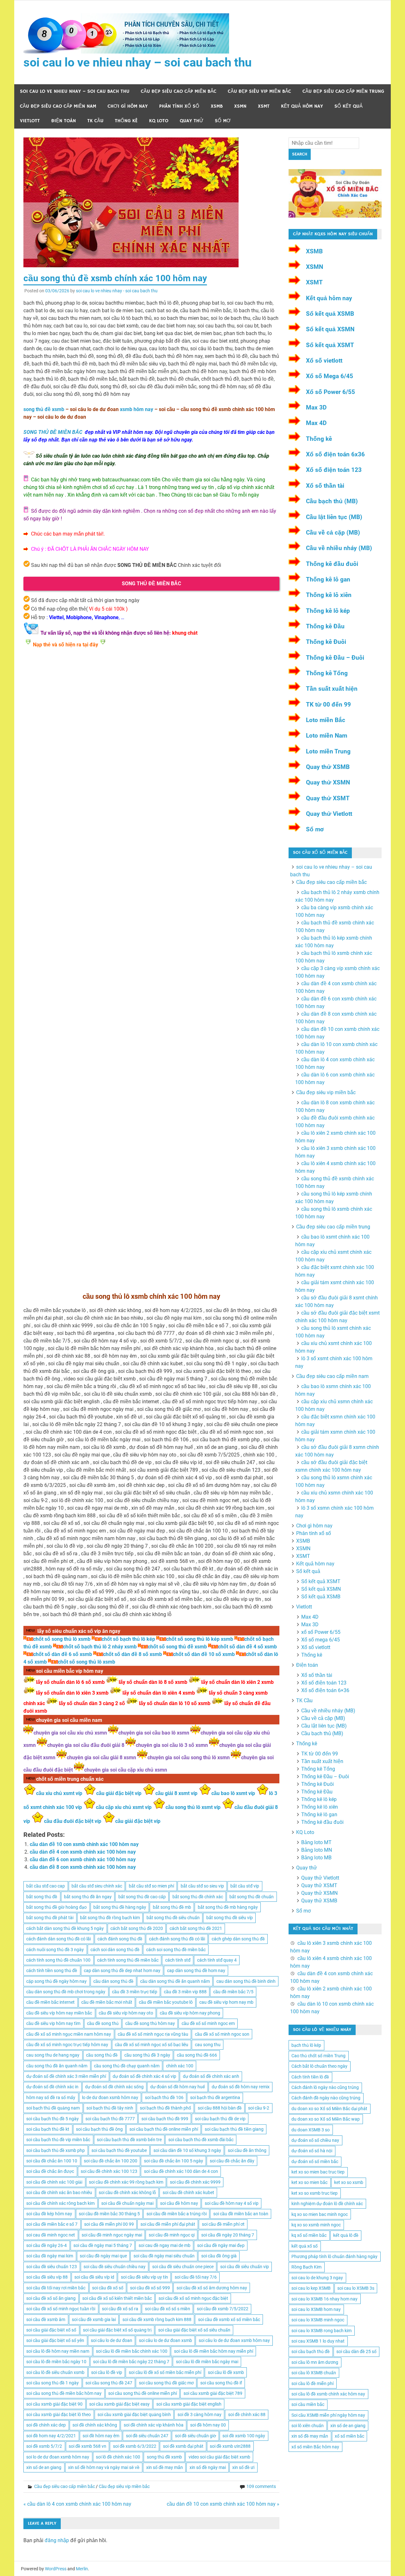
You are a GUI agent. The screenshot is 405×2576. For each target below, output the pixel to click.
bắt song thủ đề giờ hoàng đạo (56, 1907)
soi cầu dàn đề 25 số (356, 2351)
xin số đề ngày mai (208, 2467)
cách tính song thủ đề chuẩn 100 (58, 1960)
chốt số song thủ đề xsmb (177, 1647)
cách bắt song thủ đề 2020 (137, 1928)
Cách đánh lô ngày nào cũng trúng (325, 2087)
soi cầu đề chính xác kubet (188, 2192)
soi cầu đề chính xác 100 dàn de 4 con (181, 2171)
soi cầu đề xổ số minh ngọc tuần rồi (61, 2309)
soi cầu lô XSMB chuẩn (314, 2373)
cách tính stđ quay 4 (217, 1960)
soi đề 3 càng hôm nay (199, 2414)
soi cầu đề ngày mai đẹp (221, 2245)
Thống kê (126, 121)
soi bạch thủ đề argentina (215, 2097)
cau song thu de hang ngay (53, 2055)
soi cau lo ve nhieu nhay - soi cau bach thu (117, 291)
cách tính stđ (178, 1960)
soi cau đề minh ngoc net (51, 2235)
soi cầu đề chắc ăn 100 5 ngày (174, 2161)
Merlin (82, 2569)
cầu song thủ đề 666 (197, 2055)
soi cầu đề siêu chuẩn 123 (52, 2267)
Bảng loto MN (317, 1850)
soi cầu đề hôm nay (179, 2203)
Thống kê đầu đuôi (332, 564)
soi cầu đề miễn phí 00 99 (109, 2224)
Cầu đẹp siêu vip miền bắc (259, 91)
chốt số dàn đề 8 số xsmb (133, 1654)
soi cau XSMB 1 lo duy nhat (318, 2341)
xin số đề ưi (243, 2467)
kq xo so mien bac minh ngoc (320, 2214)
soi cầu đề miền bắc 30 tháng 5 (109, 2214)
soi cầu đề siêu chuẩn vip (245, 2267)
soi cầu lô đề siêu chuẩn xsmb (55, 2372)
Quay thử (192, 121)
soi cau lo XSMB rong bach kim (321, 2331)
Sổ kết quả (349, 106)
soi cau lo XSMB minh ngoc (318, 2320)
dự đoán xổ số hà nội (312, 2151)
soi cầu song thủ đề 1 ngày (53, 2383)
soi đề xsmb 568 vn (87, 2446)
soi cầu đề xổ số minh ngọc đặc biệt (193, 2298)
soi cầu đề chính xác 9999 (195, 2182)
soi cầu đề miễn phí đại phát (168, 2224)
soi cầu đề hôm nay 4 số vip (232, 2203)
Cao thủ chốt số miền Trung (318, 2056)
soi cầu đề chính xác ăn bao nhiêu (59, 2192)
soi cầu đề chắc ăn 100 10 (52, 2161)
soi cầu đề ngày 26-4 (47, 2245)
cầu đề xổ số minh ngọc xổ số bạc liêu (152, 2045)
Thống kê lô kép (328, 611)
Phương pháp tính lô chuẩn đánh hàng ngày (334, 2256)
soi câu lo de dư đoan (112, 2340)
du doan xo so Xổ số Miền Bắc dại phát (329, 2109)
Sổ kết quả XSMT (330, 345)
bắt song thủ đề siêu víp (230, 1918)
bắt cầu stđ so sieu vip (202, 1886)
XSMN (240, 106)
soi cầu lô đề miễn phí (312, 2383)
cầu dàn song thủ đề (113, 1981)
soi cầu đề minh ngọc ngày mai (112, 2235)
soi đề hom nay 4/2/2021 (51, 2436)
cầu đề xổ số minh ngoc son (222, 2034)
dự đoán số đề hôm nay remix (241, 2087)
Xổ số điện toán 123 (334, 470)
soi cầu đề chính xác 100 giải (54, 2182)
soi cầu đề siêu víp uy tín (144, 2277)
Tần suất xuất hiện (332, 689)
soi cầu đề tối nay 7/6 (196, 2277)
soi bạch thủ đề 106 (164, 2097)
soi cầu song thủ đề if (221, 2383)
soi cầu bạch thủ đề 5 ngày (53, 2119)
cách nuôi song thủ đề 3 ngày (55, 1950)
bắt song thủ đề (42, 1897)
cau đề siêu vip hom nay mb (226, 2002)
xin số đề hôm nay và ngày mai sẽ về (104, 2467)
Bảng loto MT (316, 1842)
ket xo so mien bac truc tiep (318, 2172)
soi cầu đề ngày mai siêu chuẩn (164, 2256)
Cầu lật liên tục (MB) (334, 517)
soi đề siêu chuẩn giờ (196, 2436)
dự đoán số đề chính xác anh (211, 2076)
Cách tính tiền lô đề (310, 2077)
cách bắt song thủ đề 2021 (196, 1928)
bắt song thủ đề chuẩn (252, 1897)
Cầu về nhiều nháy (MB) (339, 548)
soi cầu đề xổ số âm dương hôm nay (212, 2288)
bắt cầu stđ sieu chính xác (97, 1886)
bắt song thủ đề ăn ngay (88, 1897)
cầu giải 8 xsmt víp (176, 1793)
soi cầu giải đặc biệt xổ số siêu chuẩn (194, 2330)
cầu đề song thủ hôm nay (150, 2023)
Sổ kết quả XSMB (330, 314)
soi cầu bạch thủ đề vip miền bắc (58, 2140)
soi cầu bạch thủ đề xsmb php (56, 2150)
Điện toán (64, 121)
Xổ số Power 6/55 (330, 392)
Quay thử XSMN (328, 782)
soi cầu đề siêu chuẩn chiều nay (115, 2267)
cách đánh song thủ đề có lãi (177, 1939)
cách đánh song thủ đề (120, 1939)
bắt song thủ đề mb (172, 1907)
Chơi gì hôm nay (128, 106)
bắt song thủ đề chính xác (198, 1897)
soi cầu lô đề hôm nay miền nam (58, 2351)
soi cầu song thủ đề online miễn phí (143, 2393)
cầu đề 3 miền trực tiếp (135, 1992)
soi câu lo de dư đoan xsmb (165, 2340)
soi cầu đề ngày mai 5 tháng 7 (103, 2245)
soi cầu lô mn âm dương (315, 2362)
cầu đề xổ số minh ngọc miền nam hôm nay (69, 2034)
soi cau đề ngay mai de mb (165, 2245)
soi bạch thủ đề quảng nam (53, 2108)
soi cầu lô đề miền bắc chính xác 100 (132, 2351)
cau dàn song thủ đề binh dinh (246, 1981)
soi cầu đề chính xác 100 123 (109, 2171)
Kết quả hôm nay (302, 106)
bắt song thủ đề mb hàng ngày (228, 1907)
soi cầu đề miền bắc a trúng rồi (177, 2214)
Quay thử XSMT (328, 798)
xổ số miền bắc (349, 2436)
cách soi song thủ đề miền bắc (176, 1950)
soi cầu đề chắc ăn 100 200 (111, 2161)
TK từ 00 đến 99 (328, 704)
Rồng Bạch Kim (306, 2267)
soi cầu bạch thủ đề (311, 2351)
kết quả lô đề (346, 2235)
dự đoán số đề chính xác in (52, 2087)
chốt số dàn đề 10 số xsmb (204, 1654)
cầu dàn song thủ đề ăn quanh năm (175, 1981)
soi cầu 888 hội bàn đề (220, 2108)
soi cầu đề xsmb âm (46, 2319)
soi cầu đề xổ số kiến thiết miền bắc (117, 2298)
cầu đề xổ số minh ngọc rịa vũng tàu (153, 2034)
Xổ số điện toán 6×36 (325, 1690)
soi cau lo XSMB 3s (356, 2288)
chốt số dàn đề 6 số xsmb (63, 1654)
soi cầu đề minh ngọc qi (172, 2235)
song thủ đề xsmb (44, 409)
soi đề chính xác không (95, 2425)
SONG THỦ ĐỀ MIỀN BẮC (53, 432)
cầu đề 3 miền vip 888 (185, 1992)
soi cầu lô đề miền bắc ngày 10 (56, 2362)
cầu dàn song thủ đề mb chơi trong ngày (66, 1992)
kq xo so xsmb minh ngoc (316, 2225)
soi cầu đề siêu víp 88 (47, 2277)
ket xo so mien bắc (309, 2182)
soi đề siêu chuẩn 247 (147, 2436)
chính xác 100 (180, 2066)
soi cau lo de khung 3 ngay (317, 2278)
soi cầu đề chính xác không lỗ (127, 2192)
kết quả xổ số (305, 2246)
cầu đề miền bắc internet (50, 2002)
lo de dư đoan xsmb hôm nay (110, 2097)
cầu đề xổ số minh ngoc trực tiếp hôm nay (67, 2045)
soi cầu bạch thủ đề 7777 (110, 2119)
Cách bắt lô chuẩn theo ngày (319, 2066)
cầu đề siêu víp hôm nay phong (190, 2013)
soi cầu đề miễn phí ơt (223, 2224)
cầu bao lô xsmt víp (233, 1793)
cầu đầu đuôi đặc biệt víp (73, 1821)
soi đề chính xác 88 (247, 2414)
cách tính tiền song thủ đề (52, 1970)
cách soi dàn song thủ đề (115, 1950)
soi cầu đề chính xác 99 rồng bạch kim (126, 2182)
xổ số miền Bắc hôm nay (315, 2447)
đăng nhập (57, 2540)
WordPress (56, 2569)
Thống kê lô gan (328, 579)
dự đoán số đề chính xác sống (114, 2087)
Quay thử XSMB (328, 767)
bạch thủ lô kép (306, 2045)
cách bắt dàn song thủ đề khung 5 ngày (65, 1928)
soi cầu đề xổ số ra (120, 2309)
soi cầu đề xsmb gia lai (94, 2319)
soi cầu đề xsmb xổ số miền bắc (229, 2319)
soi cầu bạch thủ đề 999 (165, 2119)
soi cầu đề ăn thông (247, 2150)
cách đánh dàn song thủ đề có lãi (59, 1939)
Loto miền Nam (327, 736)
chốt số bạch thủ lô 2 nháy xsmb (100, 1647)
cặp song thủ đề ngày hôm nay (56, 1981)
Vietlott (30, 121)
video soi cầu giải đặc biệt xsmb (219, 2457)
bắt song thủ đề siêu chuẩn (173, 1918)
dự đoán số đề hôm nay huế (178, 2087)
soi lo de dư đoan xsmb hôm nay (58, 2457)
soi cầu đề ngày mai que (103, 2256)
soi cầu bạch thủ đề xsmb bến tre (129, 2140)
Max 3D (316, 407)
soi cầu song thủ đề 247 (109, 2383)
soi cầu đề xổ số (108, 2288)
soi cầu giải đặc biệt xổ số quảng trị (117, 2330)
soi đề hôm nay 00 (208, 2425)
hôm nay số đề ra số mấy (51, 2097)
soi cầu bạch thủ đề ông (99, 2129)
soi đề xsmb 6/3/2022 (135, 2446)
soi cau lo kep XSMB (311, 2288)
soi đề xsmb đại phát (183, 2446)
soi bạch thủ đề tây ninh (110, 2108)
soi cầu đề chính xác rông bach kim (60, 2203)
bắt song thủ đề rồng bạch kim (110, 1918)
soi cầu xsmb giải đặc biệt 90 (54, 2404)
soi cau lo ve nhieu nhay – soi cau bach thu (137, 62)
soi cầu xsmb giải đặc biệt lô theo (59, 2414)
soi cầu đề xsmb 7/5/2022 (223, 2309)
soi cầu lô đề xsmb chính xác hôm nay (328, 2394)
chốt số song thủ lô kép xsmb (200, 1639)
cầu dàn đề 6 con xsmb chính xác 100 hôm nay (83, 1859)
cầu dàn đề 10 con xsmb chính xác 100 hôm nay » (223, 2504)
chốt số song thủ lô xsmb (62, 1639)
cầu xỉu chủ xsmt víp (59, 1793)
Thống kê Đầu (325, 626)
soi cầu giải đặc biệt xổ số (51, 2330)
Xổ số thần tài (325, 486)
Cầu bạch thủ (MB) (332, 501)
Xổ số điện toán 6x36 (335, 454)
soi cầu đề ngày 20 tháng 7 (228, 2235)
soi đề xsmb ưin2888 (230, 2446)
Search (300, 154)
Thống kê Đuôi (326, 642)
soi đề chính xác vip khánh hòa (154, 2425)
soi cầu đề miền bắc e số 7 (52, 2224)
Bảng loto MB (316, 1858)
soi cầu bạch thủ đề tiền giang (234, 2129)
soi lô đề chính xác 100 (118, 2457)
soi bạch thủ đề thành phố (165, 2108)
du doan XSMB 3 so (311, 2130)
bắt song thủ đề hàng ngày (120, 1907)
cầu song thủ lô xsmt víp (193, 1807)
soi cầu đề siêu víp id (94, 2277)
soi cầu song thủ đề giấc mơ (166, 2383)
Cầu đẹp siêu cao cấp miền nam (58, 106)
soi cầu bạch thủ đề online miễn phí (164, 2129)
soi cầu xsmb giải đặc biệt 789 (213, 2393)
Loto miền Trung (328, 751)
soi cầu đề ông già (219, 2256)
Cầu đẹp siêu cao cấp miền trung (343, 91)
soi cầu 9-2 (259, 2108)
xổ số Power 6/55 (321, 1632)
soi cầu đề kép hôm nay (49, 2214)
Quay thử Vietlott (329, 814)
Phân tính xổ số (179, 106)
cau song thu (208, 2045)
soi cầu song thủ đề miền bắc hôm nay (64, 2393)
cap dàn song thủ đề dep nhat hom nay (122, 1970)
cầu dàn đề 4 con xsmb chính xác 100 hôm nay (83, 1852)
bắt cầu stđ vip (245, 1886)
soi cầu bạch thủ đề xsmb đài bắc (201, 2140)
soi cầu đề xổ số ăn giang (51, 2298)
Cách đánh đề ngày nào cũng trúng (326, 2098)
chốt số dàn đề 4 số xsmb (247, 1647)
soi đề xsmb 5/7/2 (44, 2446)
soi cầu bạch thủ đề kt (48, 2129)
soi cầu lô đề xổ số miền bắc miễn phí (165, 2372)
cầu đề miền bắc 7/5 (233, 1992)
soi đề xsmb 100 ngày (244, 2436)
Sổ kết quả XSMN (330, 329)
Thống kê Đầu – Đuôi (335, 658)
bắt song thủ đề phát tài (50, 1918)
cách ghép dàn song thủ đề (238, 1939)
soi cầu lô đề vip (107, 2372)
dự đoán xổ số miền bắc (315, 2161)
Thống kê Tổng (327, 673)
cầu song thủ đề (102, 2055)
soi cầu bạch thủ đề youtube (119, 2150)
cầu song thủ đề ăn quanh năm (57, 2066)
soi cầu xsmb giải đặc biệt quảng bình (134, 2414)
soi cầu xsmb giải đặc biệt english (189, 2404)
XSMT (264, 106)
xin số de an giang (44, 2467)
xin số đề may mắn (165, 2467)
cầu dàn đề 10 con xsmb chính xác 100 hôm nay (84, 1844)
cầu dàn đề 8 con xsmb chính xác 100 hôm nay (83, 1867)
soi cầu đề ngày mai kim (50, 2256)
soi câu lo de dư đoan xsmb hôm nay (234, 2340)
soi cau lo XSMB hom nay (316, 2309)
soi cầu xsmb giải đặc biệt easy (119, 2404)
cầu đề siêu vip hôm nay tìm (53, 2023)
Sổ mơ (223, 121)
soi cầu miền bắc (308, 2404)
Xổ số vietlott (324, 361)
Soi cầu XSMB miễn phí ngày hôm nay (328, 2415)
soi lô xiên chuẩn (308, 2426)
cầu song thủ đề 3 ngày (147, 2055)
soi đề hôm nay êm (101, 2436)
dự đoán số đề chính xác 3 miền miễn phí (66, 2076)
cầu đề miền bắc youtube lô (166, 2002)
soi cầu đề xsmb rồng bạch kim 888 (157, 2319)
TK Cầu (95, 121)
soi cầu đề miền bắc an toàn (241, 2214)
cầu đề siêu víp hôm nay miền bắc (59, 2013)
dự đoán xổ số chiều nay (315, 2140)
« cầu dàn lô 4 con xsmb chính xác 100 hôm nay (77, 2504)
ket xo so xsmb (349, 2182)
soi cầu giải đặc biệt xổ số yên (55, 2340)
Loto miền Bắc (326, 720)
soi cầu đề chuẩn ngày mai (127, 2203)
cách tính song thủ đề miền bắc (128, 1960)
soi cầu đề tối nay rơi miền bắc (56, 2288)
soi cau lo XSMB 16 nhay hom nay (324, 2299)
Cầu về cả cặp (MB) (333, 533)
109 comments (261, 2486)
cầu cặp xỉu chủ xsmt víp (124, 1807)
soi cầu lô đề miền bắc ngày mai (207, 2362)
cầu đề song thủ (103, 2023)
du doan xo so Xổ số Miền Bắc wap (326, 2119)
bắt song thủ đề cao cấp (142, 1897)
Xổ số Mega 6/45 (330, 376)
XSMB (217, 106)
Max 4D (316, 423)
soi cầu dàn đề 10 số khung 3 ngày (187, 2150)
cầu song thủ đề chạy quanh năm (127, 2066)
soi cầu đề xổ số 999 (150, 2288)
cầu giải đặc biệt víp (119, 1793)
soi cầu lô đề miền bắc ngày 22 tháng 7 (131, 2362)
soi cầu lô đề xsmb (226, 2372)
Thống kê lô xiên (329, 595)
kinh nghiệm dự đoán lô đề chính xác (327, 2204)
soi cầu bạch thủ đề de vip (220, 2119)
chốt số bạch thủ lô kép (128, 1639)
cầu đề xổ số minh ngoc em (208, 2023)
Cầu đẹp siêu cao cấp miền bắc (179, 91)
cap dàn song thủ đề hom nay (196, 1970)
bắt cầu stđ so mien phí (151, 1886)
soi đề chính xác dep (46, 2425)
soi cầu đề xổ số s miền (168, 2309)
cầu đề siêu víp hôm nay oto (126, 2013)
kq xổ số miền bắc (309, 2235)
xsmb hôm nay (137, 409)
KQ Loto (159, 121)
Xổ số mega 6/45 (321, 1640)
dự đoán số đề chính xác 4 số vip (144, 2076)
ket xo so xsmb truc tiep (315, 2193)
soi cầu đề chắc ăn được (50, 2171)
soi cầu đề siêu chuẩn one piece (183, 2267)
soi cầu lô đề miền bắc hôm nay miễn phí (214, 2351)
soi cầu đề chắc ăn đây (232, 2161)
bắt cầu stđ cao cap (46, 1886)
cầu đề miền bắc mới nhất (107, 2002)
